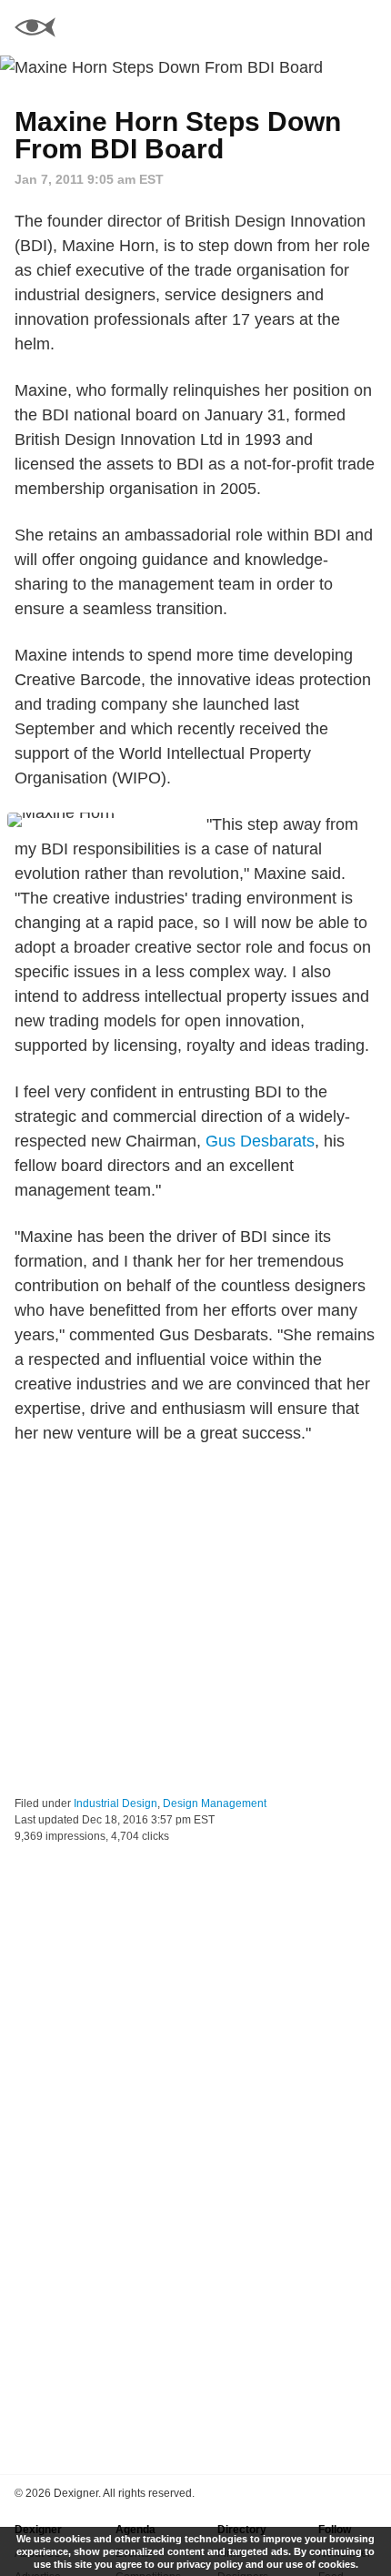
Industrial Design (115, 1803)
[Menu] (366, 27)
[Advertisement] (195, 1621)
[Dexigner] (35, 30)
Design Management (215, 1803)
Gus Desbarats (260, 1141)
